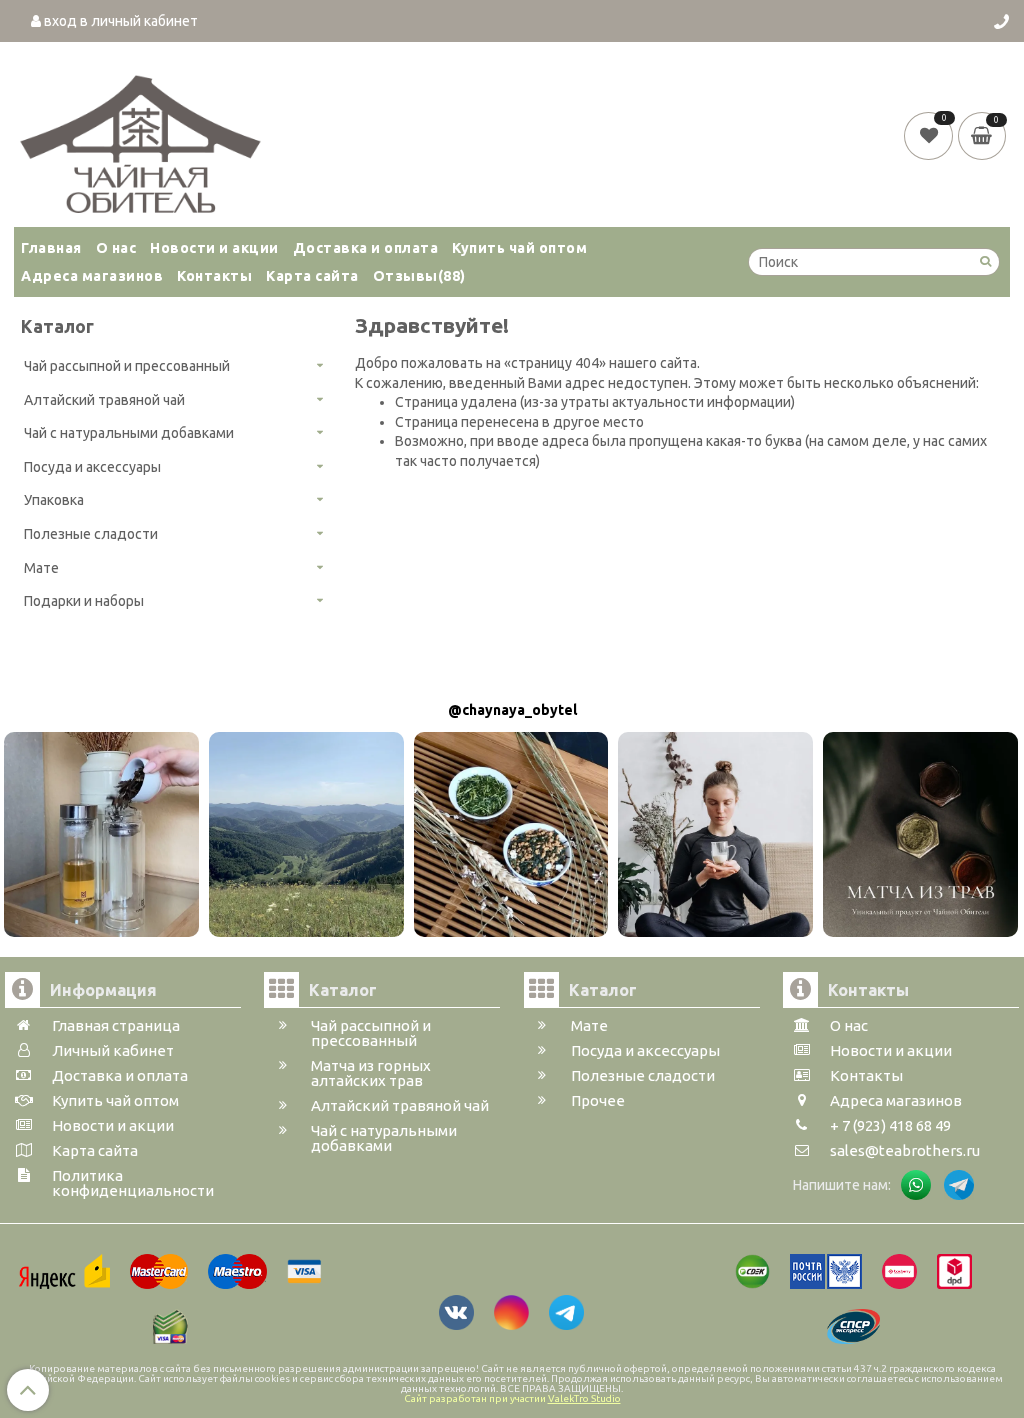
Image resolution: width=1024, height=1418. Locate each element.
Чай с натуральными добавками (129, 433)
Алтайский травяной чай (104, 400)
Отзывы (419, 276)
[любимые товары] (930, 135)
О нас (116, 248)
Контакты (214, 276)
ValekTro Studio (584, 1398)
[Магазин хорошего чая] (140, 139)
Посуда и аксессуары (92, 467)
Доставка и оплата (366, 248)
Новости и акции (214, 248)
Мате (41, 568)
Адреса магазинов (92, 276)
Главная (51, 248)
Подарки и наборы (84, 601)
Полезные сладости (91, 534)
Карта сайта (312, 276)
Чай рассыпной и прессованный (127, 366)
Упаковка (54, 500)
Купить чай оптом (519, 248)
